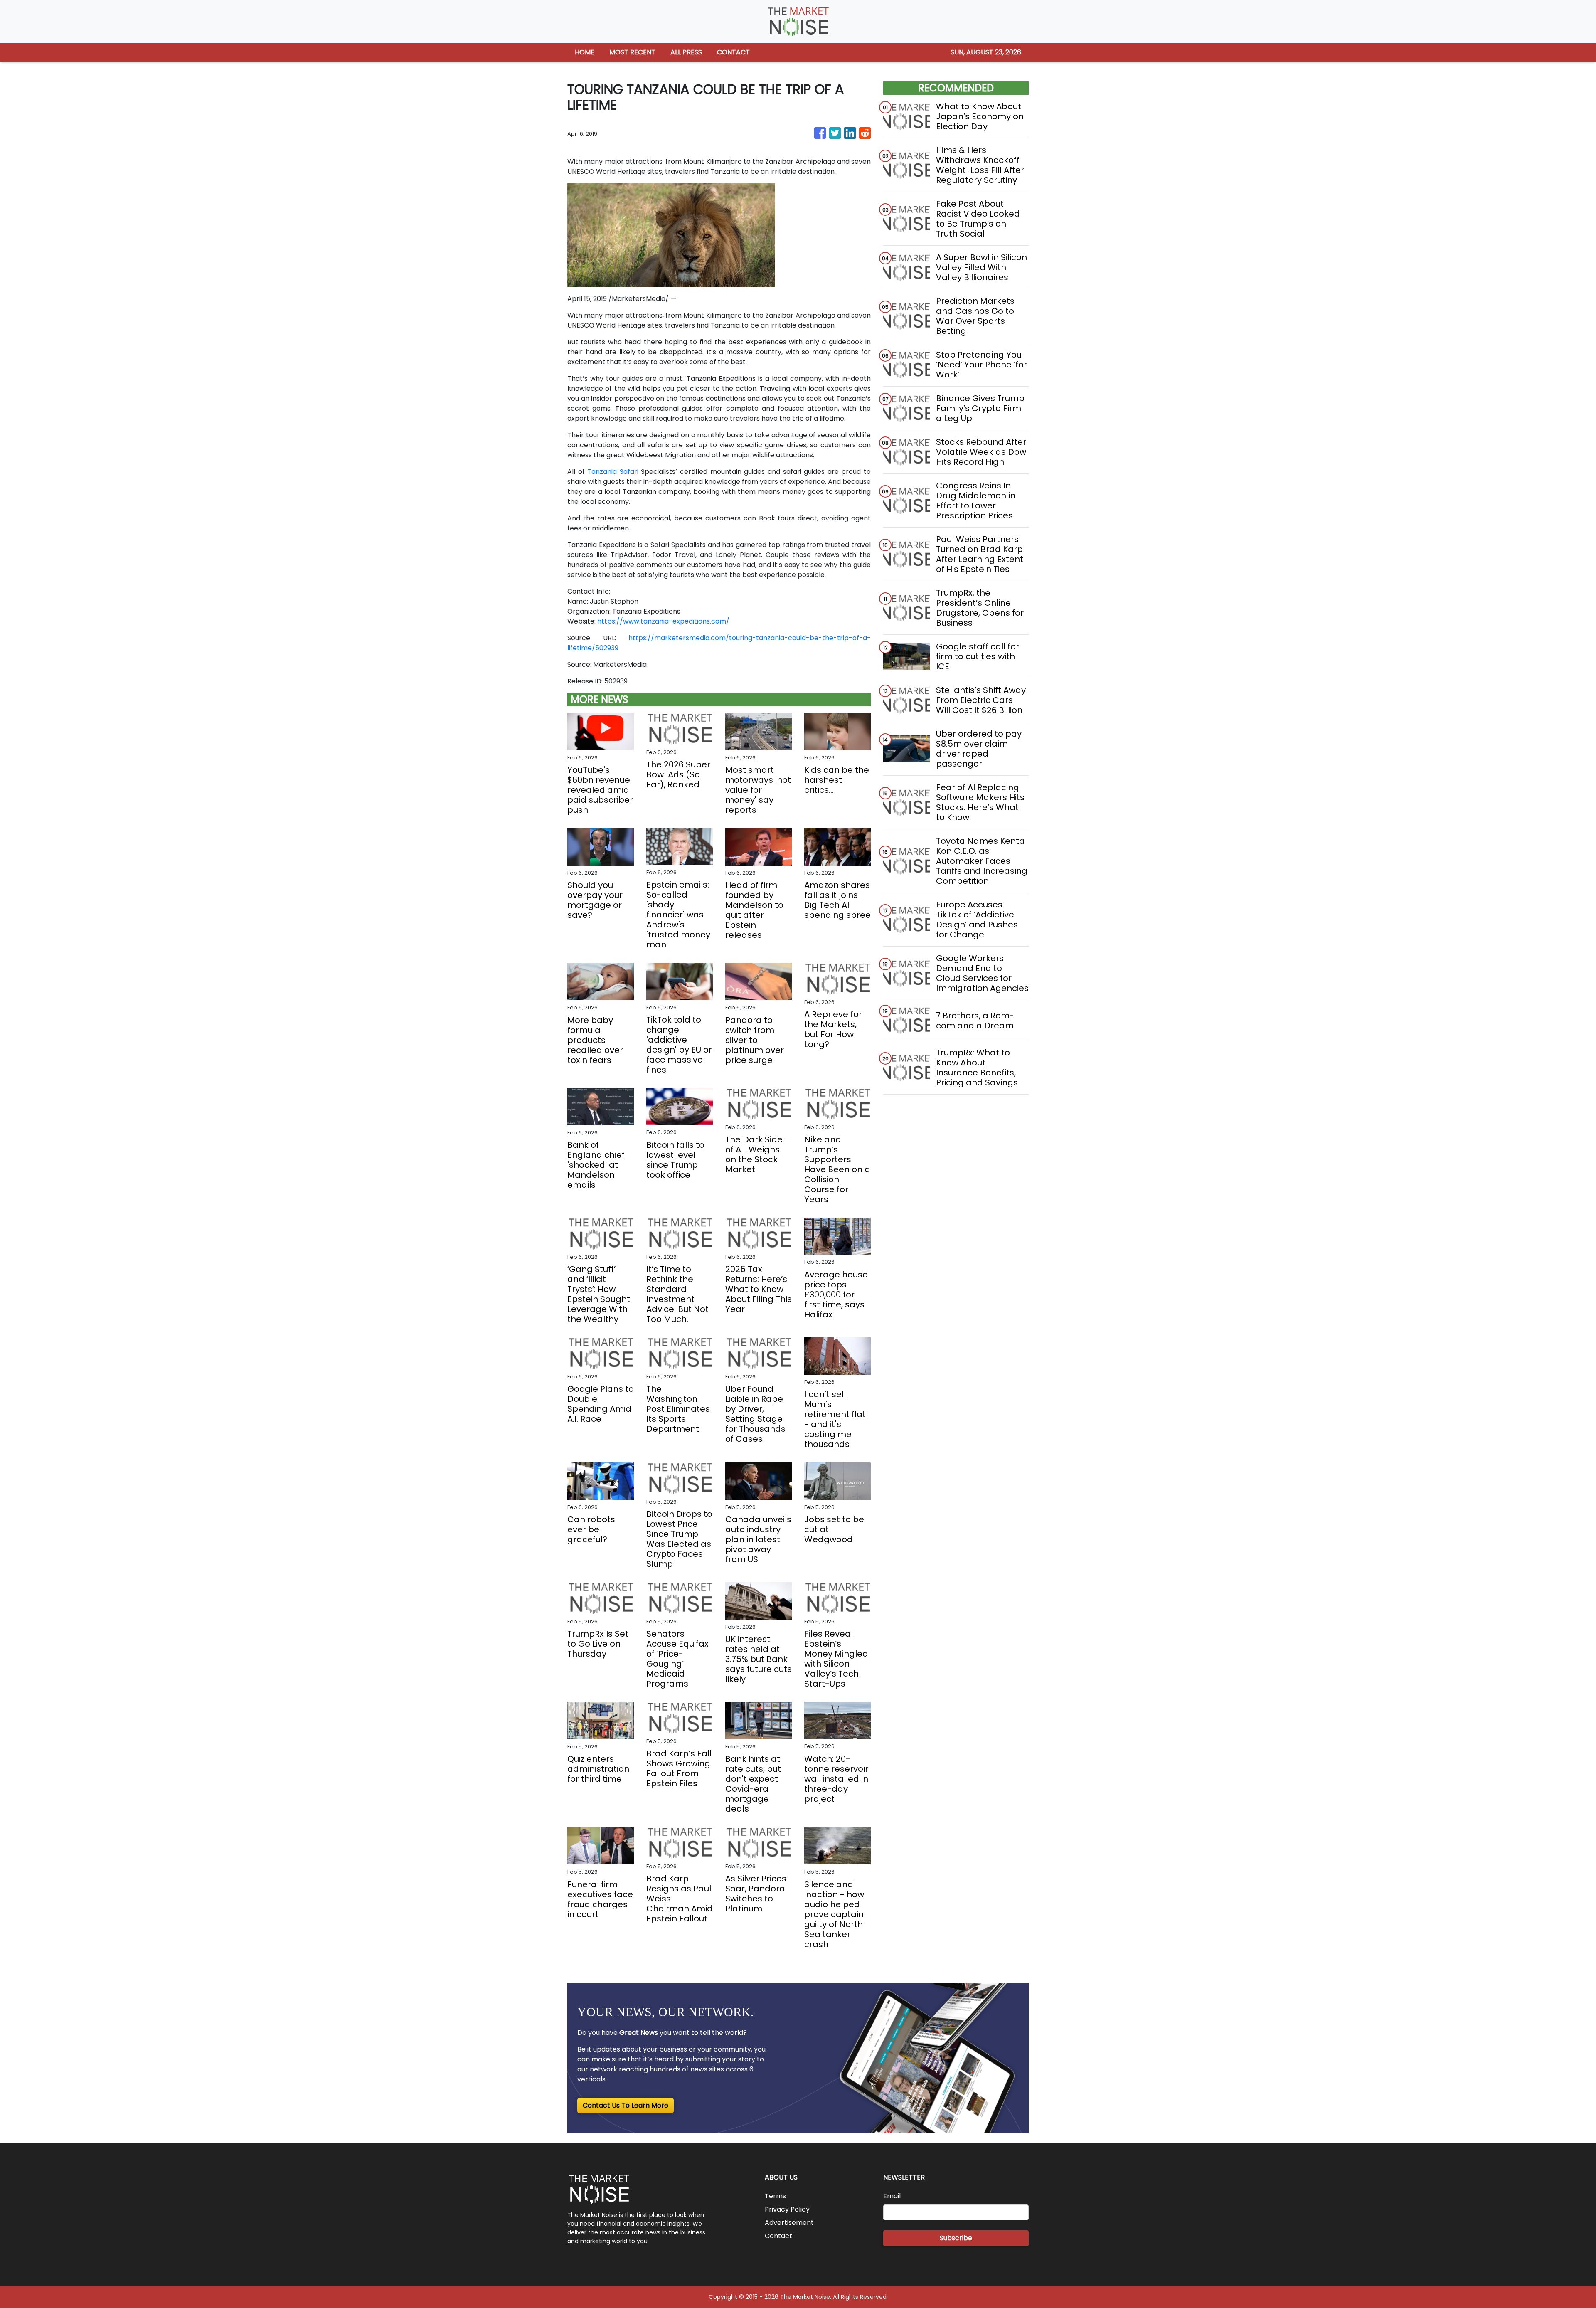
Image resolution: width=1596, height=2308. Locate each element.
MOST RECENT (632, 52)
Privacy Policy (787, 2209)
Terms (775, 2196)
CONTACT (733, 52)
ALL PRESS (686, 52)
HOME (585, 52)
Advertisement (789, 2223)
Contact (778, 2236)
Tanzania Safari (614, 472)
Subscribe (956, 2238)
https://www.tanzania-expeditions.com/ (663, 621)
